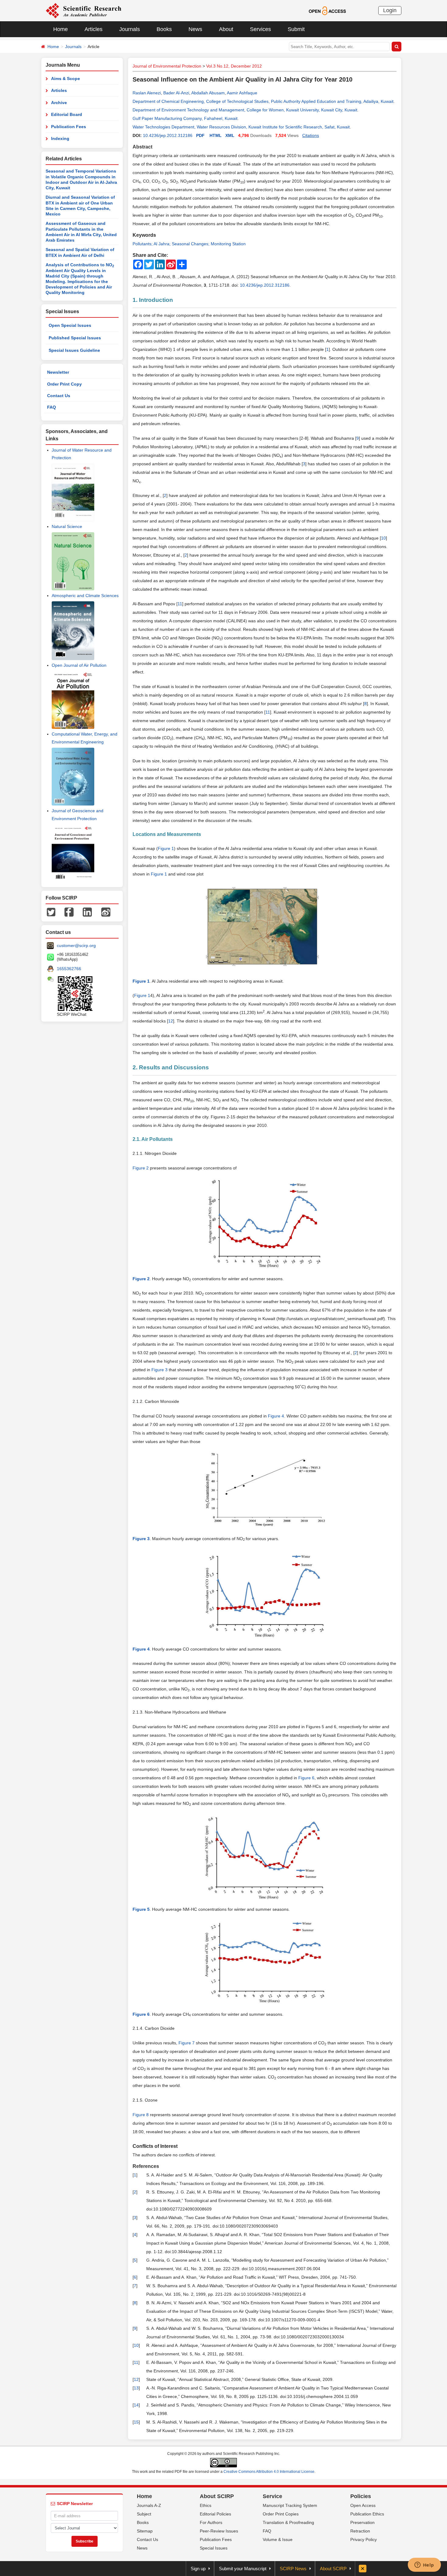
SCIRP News (293, 2569)
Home (61, 29)
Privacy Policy (364, 2539)
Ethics (206, 2505)
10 (383, 538)
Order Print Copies (281, 2514)
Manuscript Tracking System (290, 2505)
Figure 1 (166, 848)
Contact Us (59, 396)
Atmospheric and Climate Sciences (85, 596)
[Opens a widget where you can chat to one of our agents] (424, 2565)
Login (390, 10)
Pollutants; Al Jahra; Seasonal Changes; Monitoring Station (189, 244)
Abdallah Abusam (208, 93)
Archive (59, 103)
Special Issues (214, 2548)
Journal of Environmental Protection (167, 66)
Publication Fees (69, 127)
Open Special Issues (70, 325)
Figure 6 (306, 1778)
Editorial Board (67, 114)
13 (136, 2388)
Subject (144, 2514)
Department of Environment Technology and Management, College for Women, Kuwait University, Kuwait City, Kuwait (245, 110)
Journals (130, 29)
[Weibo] (106, 912)
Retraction (360, 2531)
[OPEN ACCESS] (327, 10)
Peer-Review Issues (219, 2531)
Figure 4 (276, 1416)
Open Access (363, 2505)
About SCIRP (217, 2496)
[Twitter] (51, 912)
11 (180, 604)
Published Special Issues (75, 338)
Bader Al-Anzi (176, 93)
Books (164, 29)
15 (136, 2422)
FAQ (52, 407)
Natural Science (67, 526)
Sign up (198, 2569)
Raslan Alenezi (147, 93)
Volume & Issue (278, 2539)
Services (260, 29)
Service (272, 2496)
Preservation (362, 2522)
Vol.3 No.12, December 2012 (234, 66)
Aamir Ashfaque (242, 93)
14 (136, 2405)
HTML (216, 135)
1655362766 (69, 969)
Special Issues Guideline (74, 350)
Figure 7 (187, 2043)
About (226, 29)
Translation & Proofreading (288, 2522)
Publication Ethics (367, 2514)
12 (171, 1021)
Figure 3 (159, 1370)
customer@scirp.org (76, 945)
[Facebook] (69, 912)
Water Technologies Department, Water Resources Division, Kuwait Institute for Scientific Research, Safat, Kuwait (241, 127)
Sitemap (145, 2531)
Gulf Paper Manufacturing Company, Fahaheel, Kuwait (185, 118)
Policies (361, 2496)
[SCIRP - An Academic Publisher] (83, 10)
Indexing (60, 138)
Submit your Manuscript (243, 2569)
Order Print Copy (64, 384)
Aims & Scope (66, 79)
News (195, 29)
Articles (94, 29)
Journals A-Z (149, 2505)
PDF (200, 135)
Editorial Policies (215, 2514)
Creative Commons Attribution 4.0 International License (269, 2472)
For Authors (211, 2522)
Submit (296, 29)
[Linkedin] (87, 912)
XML (230, 135)
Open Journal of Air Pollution (79, 665)
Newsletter (58, 372)
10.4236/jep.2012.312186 (168, 135)
